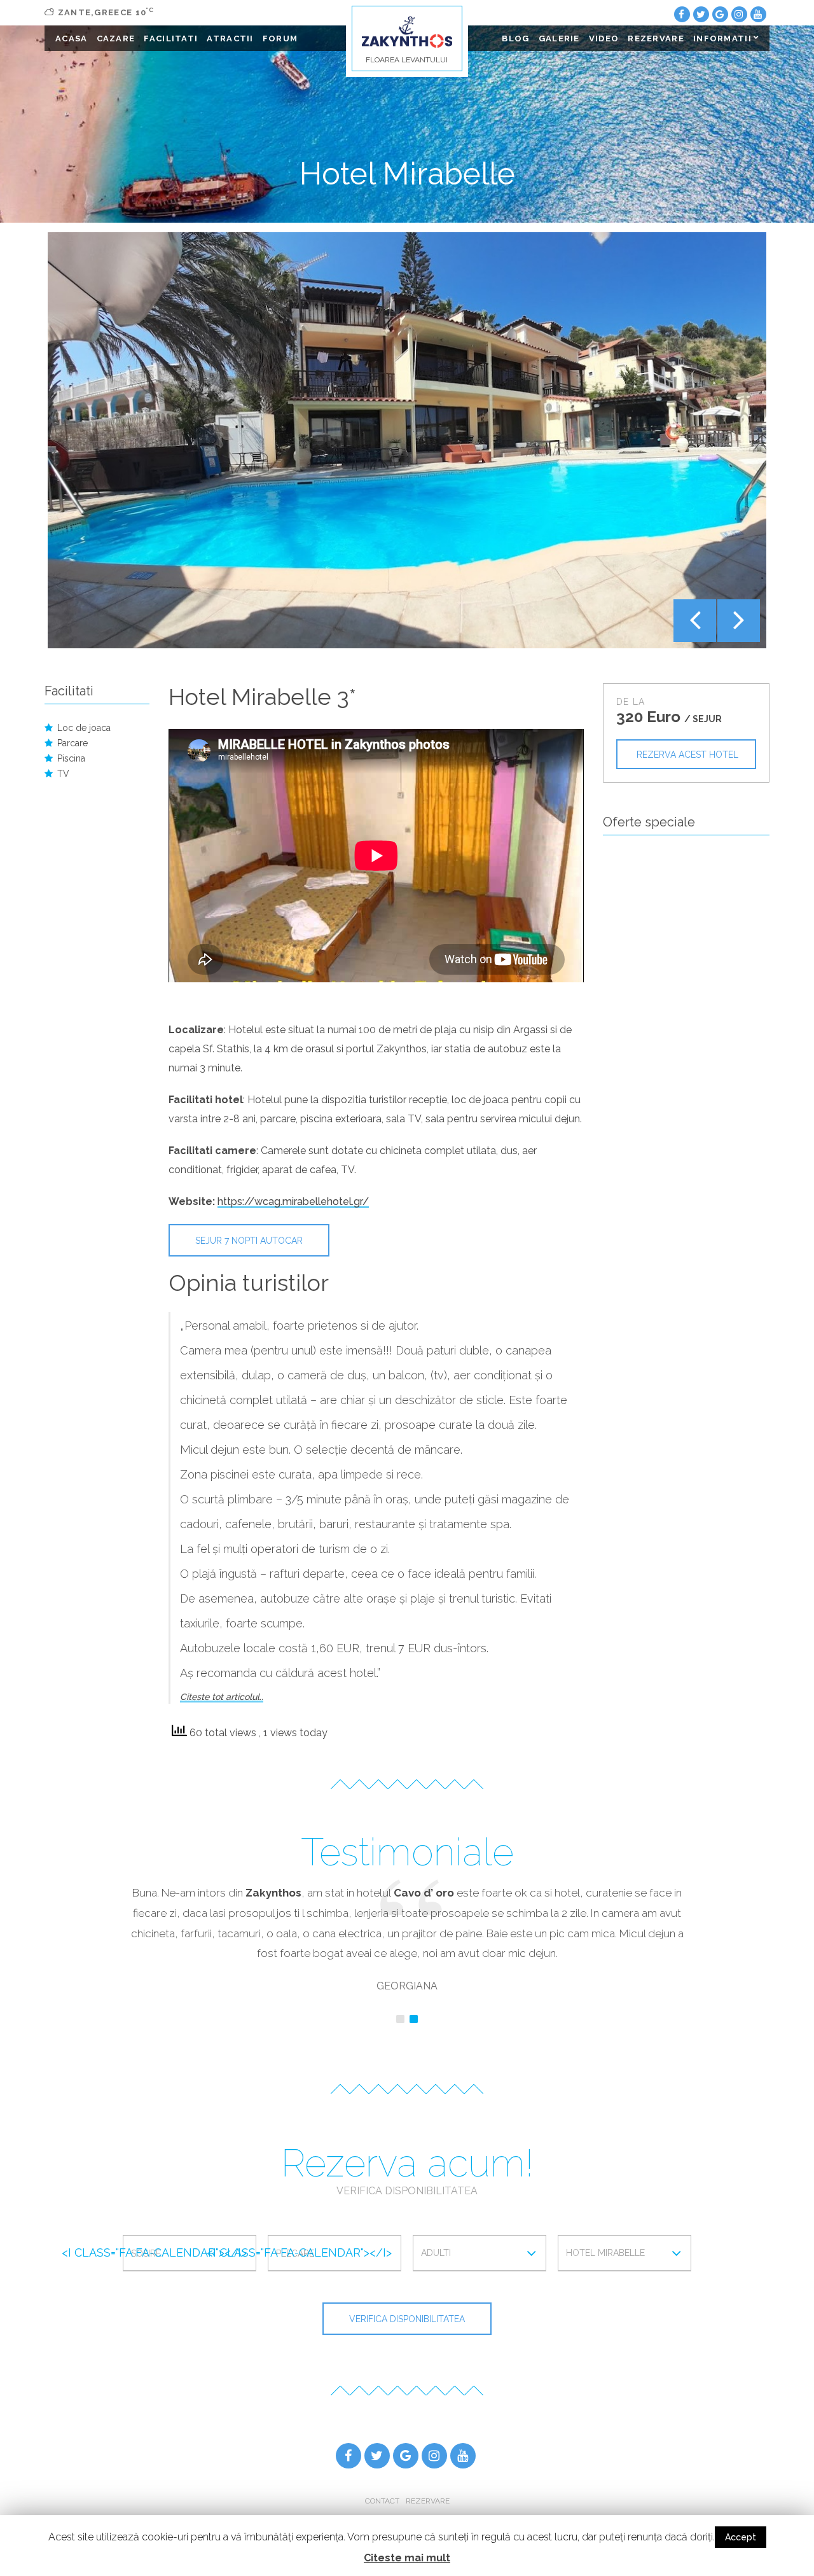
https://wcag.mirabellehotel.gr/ (293, 1201)
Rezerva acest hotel (687, 755)
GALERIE (559, 38)
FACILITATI (171, 38)
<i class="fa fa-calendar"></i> (154, 2252)
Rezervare (428, 2501)
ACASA (72, 38)
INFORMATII (722, 38)
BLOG (515, 38)
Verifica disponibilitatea (407, 2319)
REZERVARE (656, 38)
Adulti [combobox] (436, 2253)
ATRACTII (230, 38)
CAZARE (116, 38)
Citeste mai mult (407, 2558)
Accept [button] (741, 2537)
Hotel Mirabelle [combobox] (605, 2253)
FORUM (280, 38)
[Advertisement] (686, 1074)
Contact (382, 2501)
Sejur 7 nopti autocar (249, 1241)
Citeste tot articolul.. (222, 1697)
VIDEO (604, 38)
